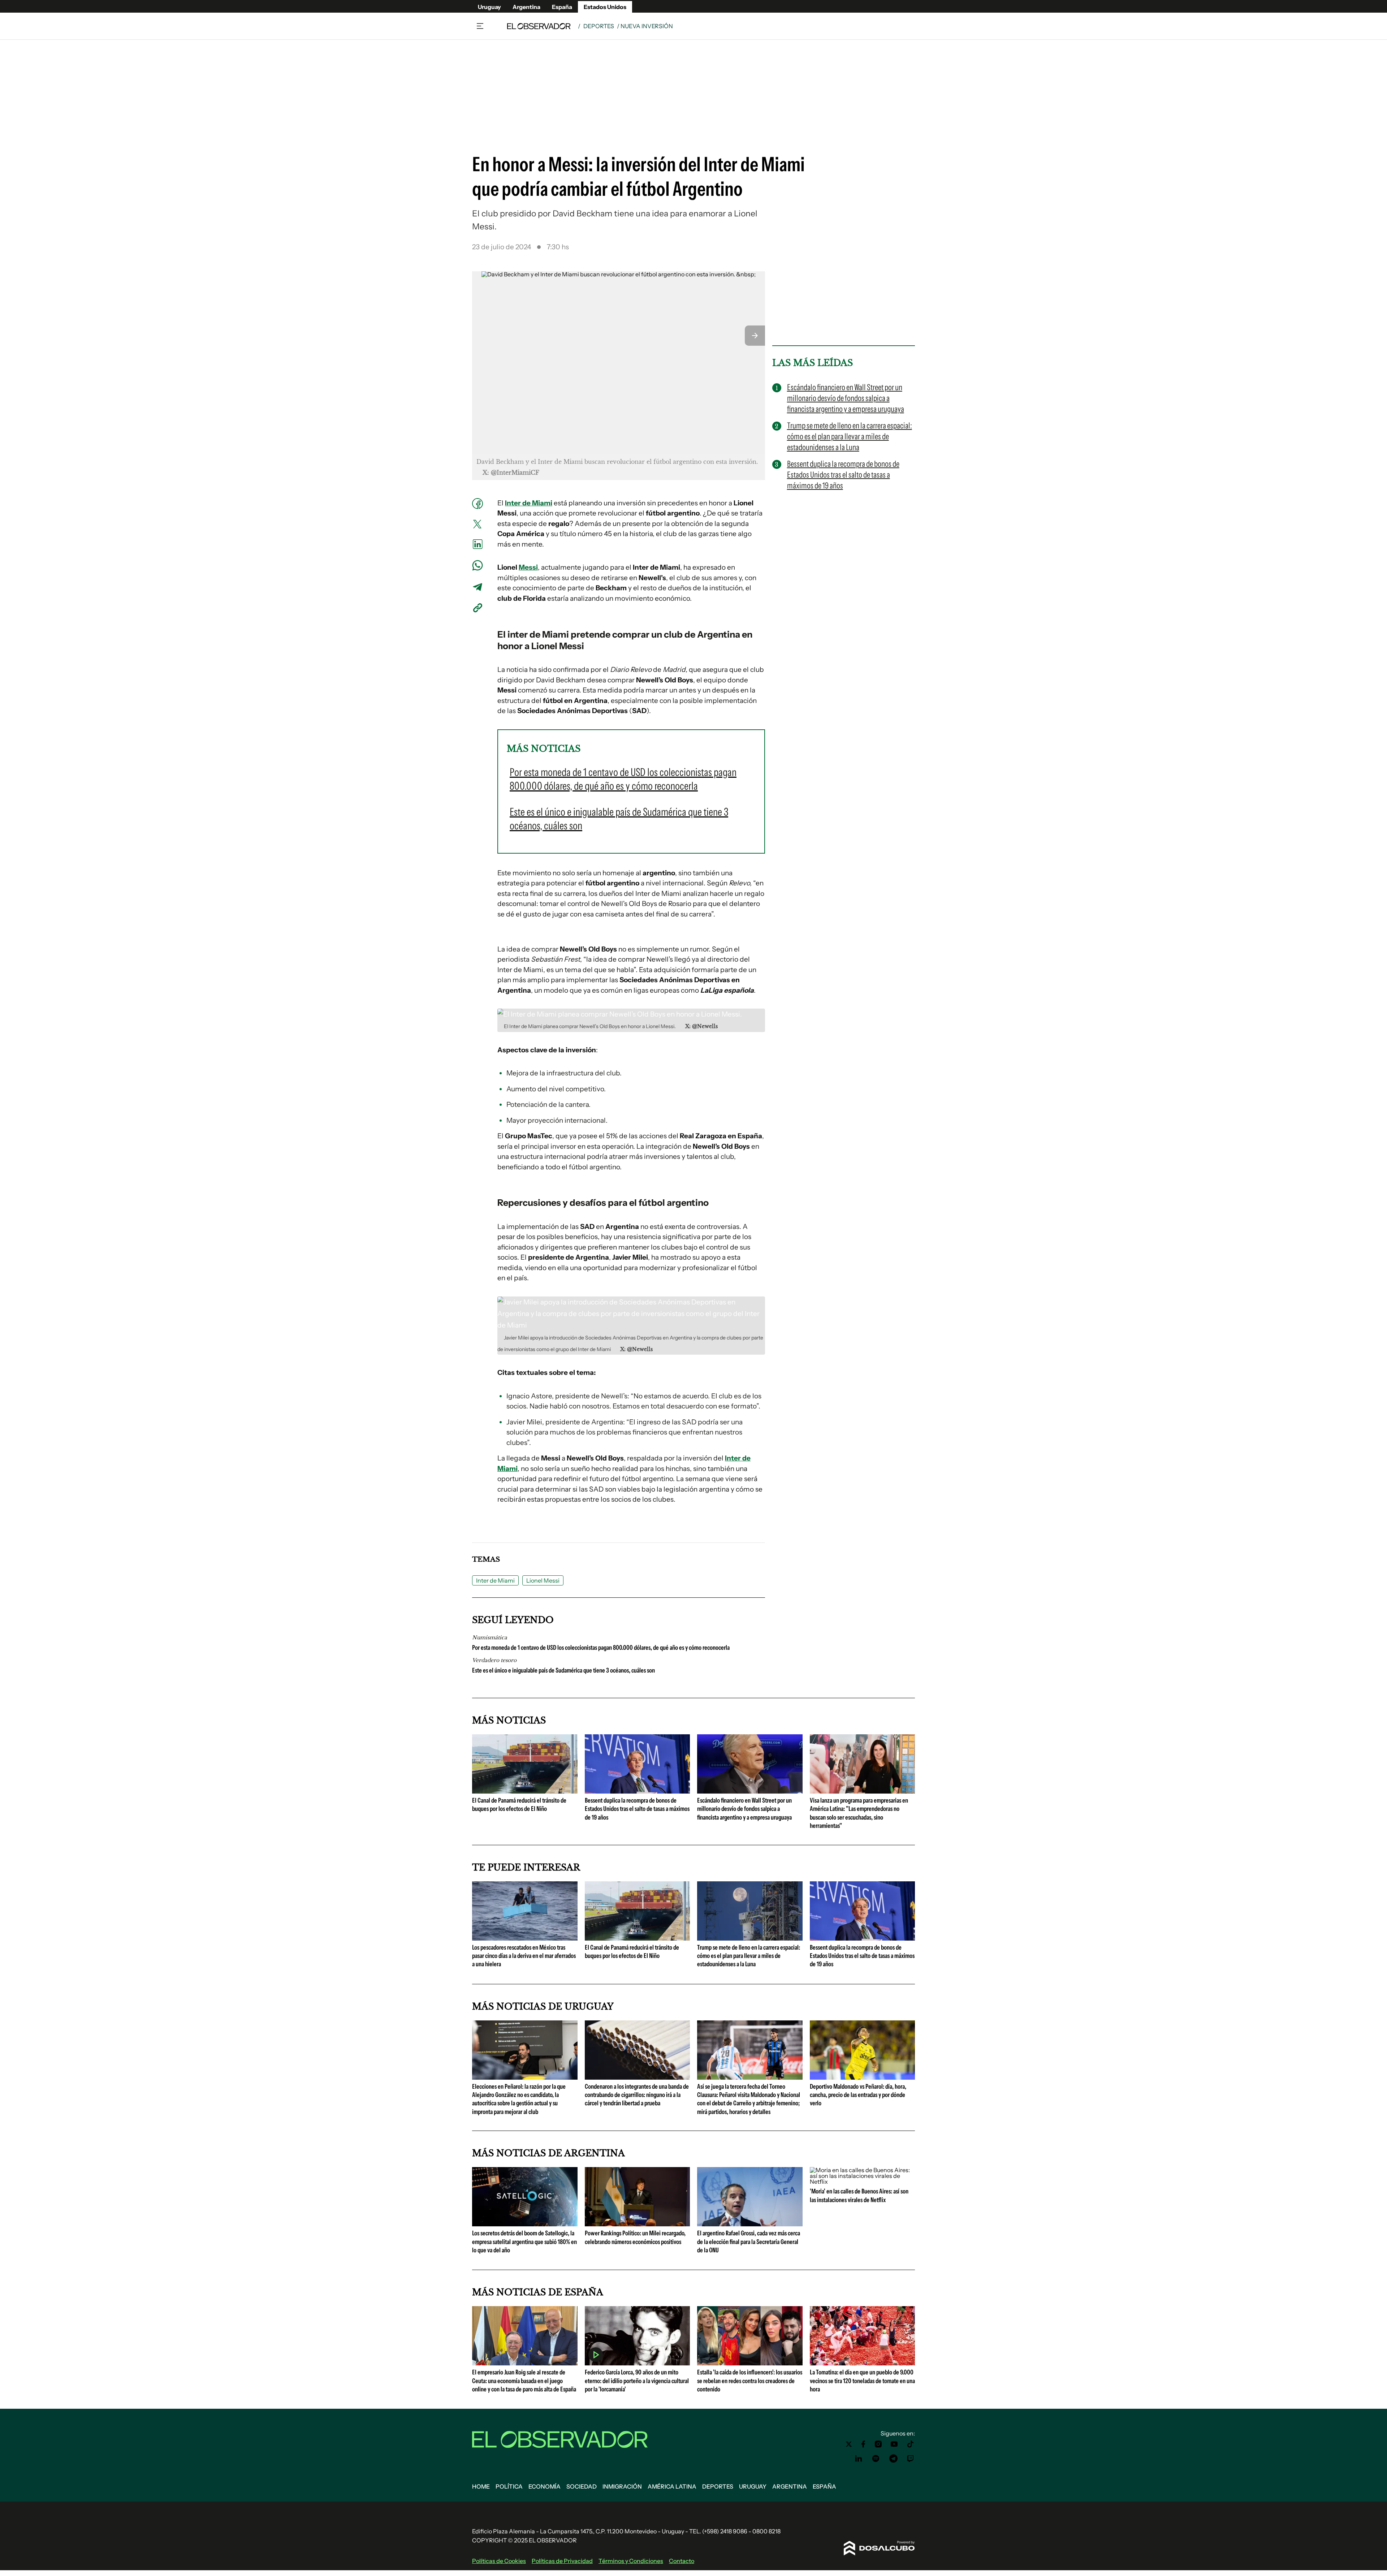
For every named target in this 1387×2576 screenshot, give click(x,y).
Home (481, 2486)
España (562, 7)
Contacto (682, 2561)
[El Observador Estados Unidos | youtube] (894, 2444)
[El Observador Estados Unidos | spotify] (876, 2459)
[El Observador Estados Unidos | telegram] (893, 2459)
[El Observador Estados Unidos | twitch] (911, 2459)
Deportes (599, 26)
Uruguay (489, 7)
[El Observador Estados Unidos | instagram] (878, 2444)
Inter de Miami (529, 503)
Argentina (526, 7)
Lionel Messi (543, 1580)
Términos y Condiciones (631, 2561)
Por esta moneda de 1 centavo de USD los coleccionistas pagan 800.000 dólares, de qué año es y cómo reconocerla (601, 1648)
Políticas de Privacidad (562, 2561)
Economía (545, 2486)
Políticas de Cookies (499, 2561)
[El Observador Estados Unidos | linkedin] (859, 2459)
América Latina (672, 2486)
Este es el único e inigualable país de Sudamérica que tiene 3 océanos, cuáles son (563, 1670)
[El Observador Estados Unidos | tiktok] (911, 2444)
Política (509, 2486)
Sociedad (582, 2486)
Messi (528, 567)
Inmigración (622, 2486)
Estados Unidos (605, 7)
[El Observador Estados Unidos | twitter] (849, 2444)
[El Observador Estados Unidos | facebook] (863, 2444)
